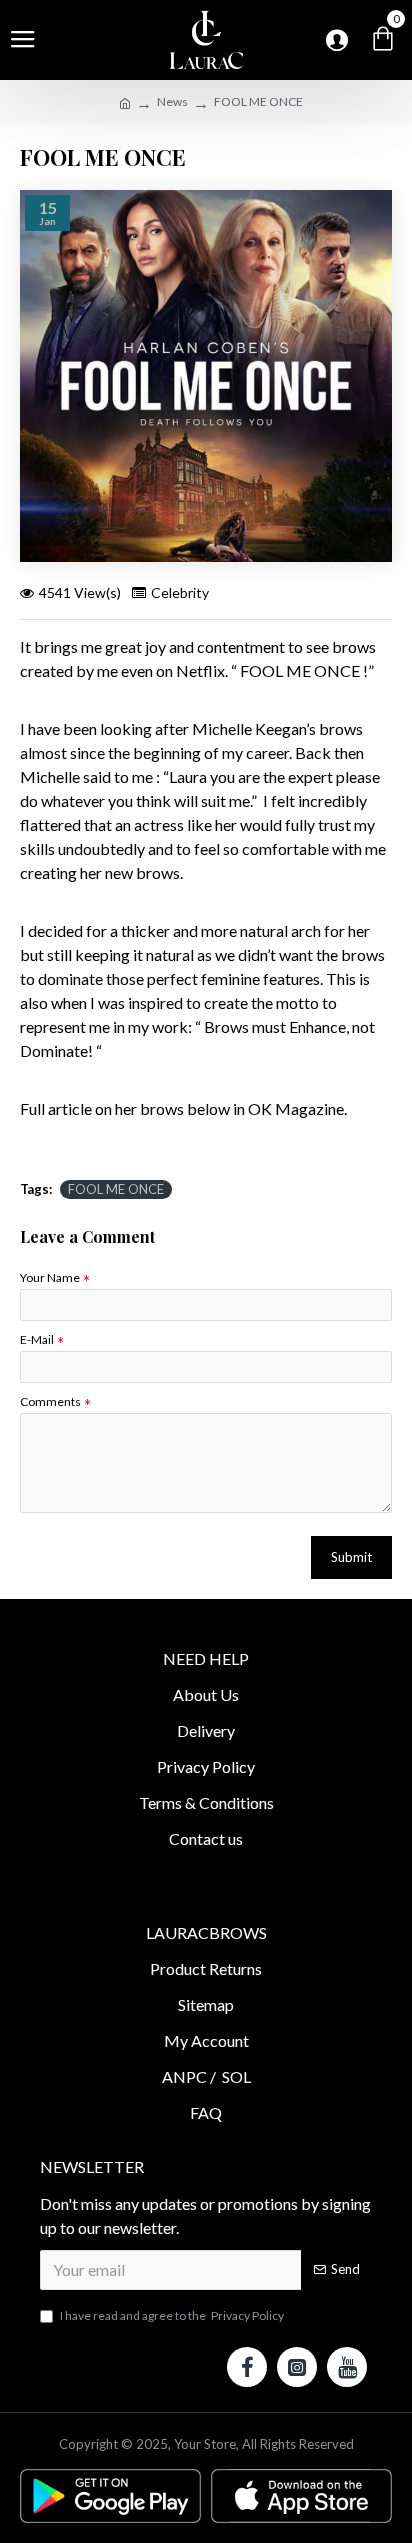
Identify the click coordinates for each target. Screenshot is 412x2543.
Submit (351, 1557)
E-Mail (37, 1339)
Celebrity (180, 592)
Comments (50, 1401)
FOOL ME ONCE (116, 1189)
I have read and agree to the (172, 2315)
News (172, 101)
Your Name (50, 1277)
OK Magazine (296, 1108)
